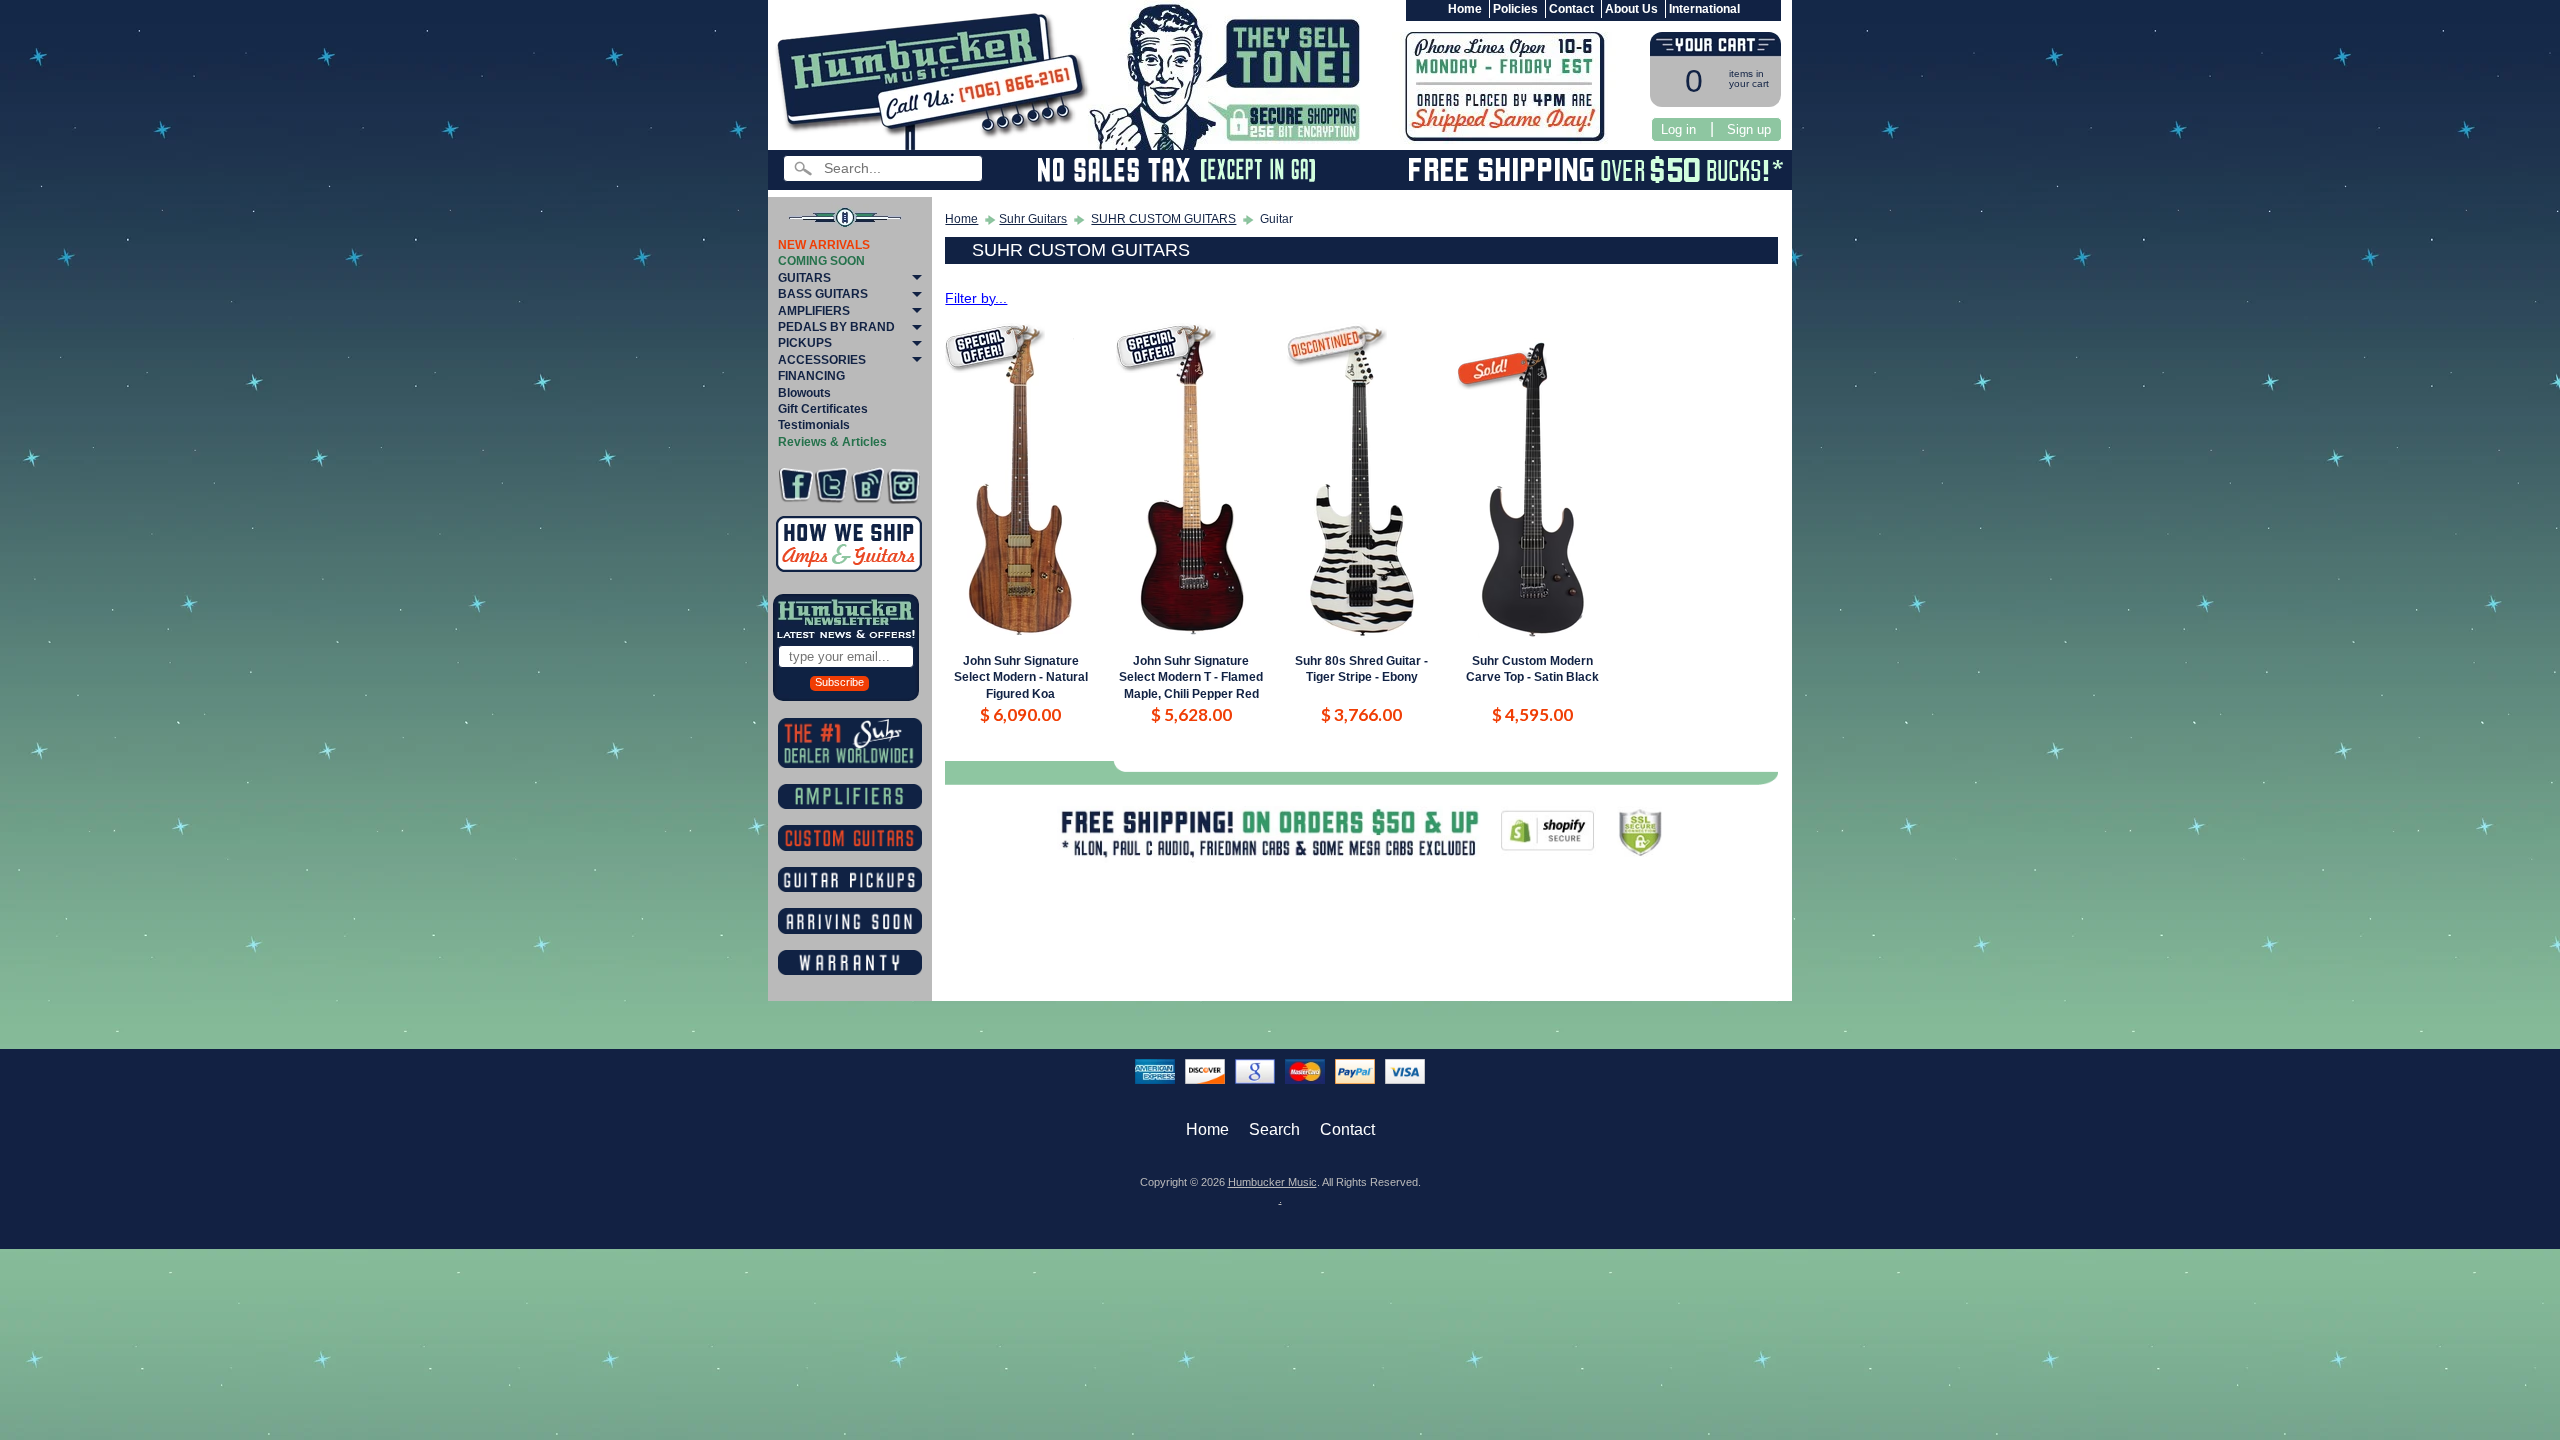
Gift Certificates (823, 409)
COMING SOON (821, 261)
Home (1465, 9)
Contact (1571, 9)
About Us (1631, 9)
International (1704, 9)
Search (1274, 1129)
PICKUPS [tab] (805, 343)
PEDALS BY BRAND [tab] (836, 327)
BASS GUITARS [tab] (823, 294)
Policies (1515, 9)
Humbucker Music (1272, 1182)
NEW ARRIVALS (824, 245)
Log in (1678, 129)
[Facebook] (795, 485)
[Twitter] (831, 485)
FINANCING (811, 376)
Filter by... (976, 298)
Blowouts (804, 393)
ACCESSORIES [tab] (822, 360)
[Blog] (867, 485)
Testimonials (814, 425)
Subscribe (839, 682)
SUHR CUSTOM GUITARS (1163, 219)
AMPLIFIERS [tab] (814, 311)
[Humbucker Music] (935, 78)
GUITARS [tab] (804, 278)
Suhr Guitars (1033, 219)
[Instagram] (903, 485)
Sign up (1749, 129)
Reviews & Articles (832, 442)
